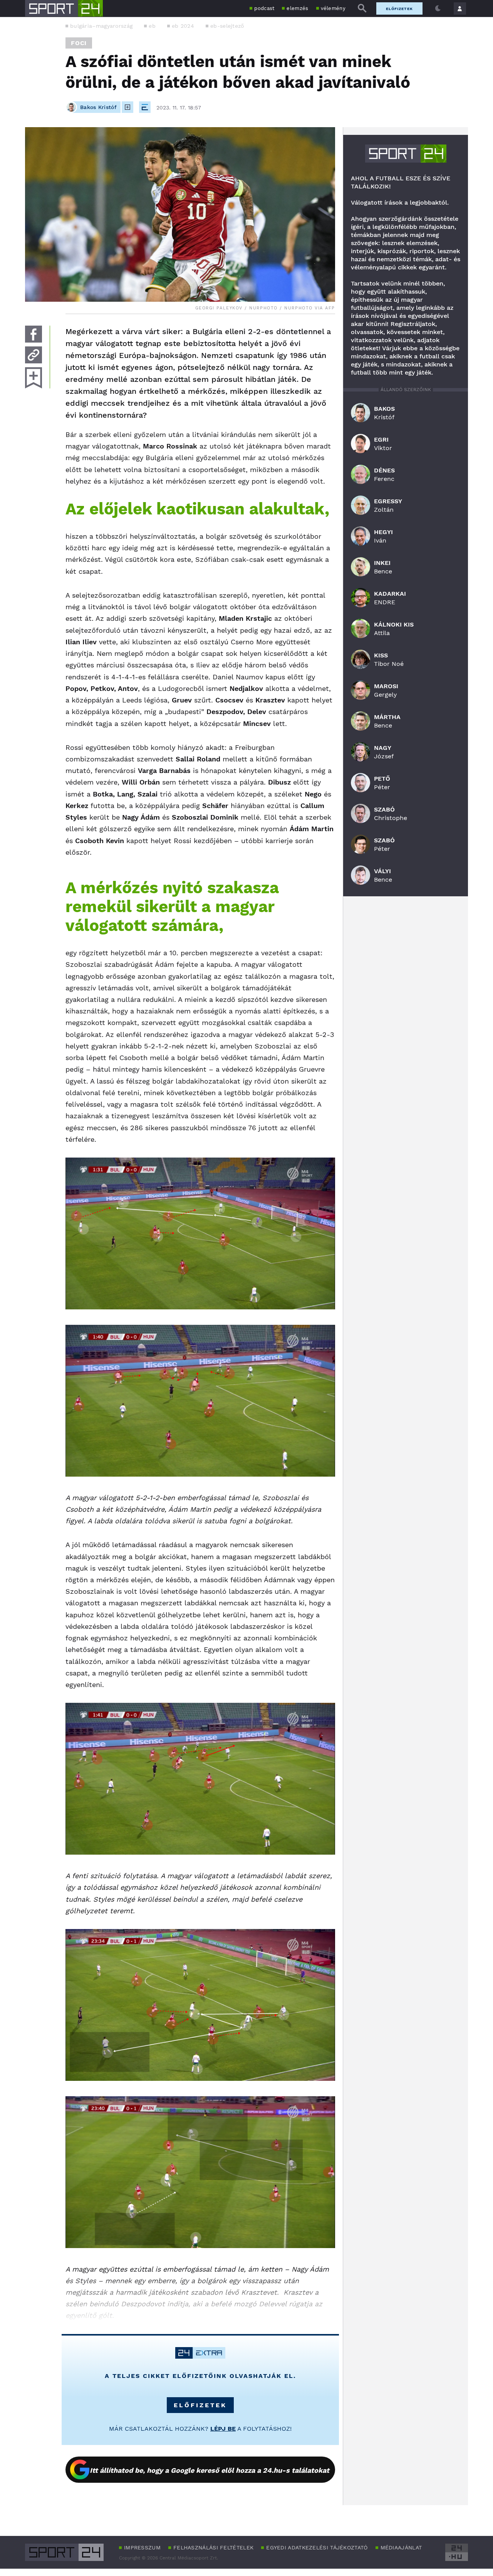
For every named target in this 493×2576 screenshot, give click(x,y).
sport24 (406, 154)
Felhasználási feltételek (213, 2547)
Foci (79, 43)
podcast (264, 8)
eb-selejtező (227, 26)
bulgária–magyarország (101, 26)
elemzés (297, 8)
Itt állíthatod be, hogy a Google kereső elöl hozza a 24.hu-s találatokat (210, 2470)
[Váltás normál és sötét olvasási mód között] (438, 8)
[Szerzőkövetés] (127, 107)
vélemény (333, 8)
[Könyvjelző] (34, 378)
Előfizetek (399, 9)
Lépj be (223, 2429)
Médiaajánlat (401, 2547)
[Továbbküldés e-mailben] (34, 355)
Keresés (362, 8)
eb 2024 (183, 26)
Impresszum (142, 2547)
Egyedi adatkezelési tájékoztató (317, 2547)
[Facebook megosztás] (34, 334)
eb (152, 26)
